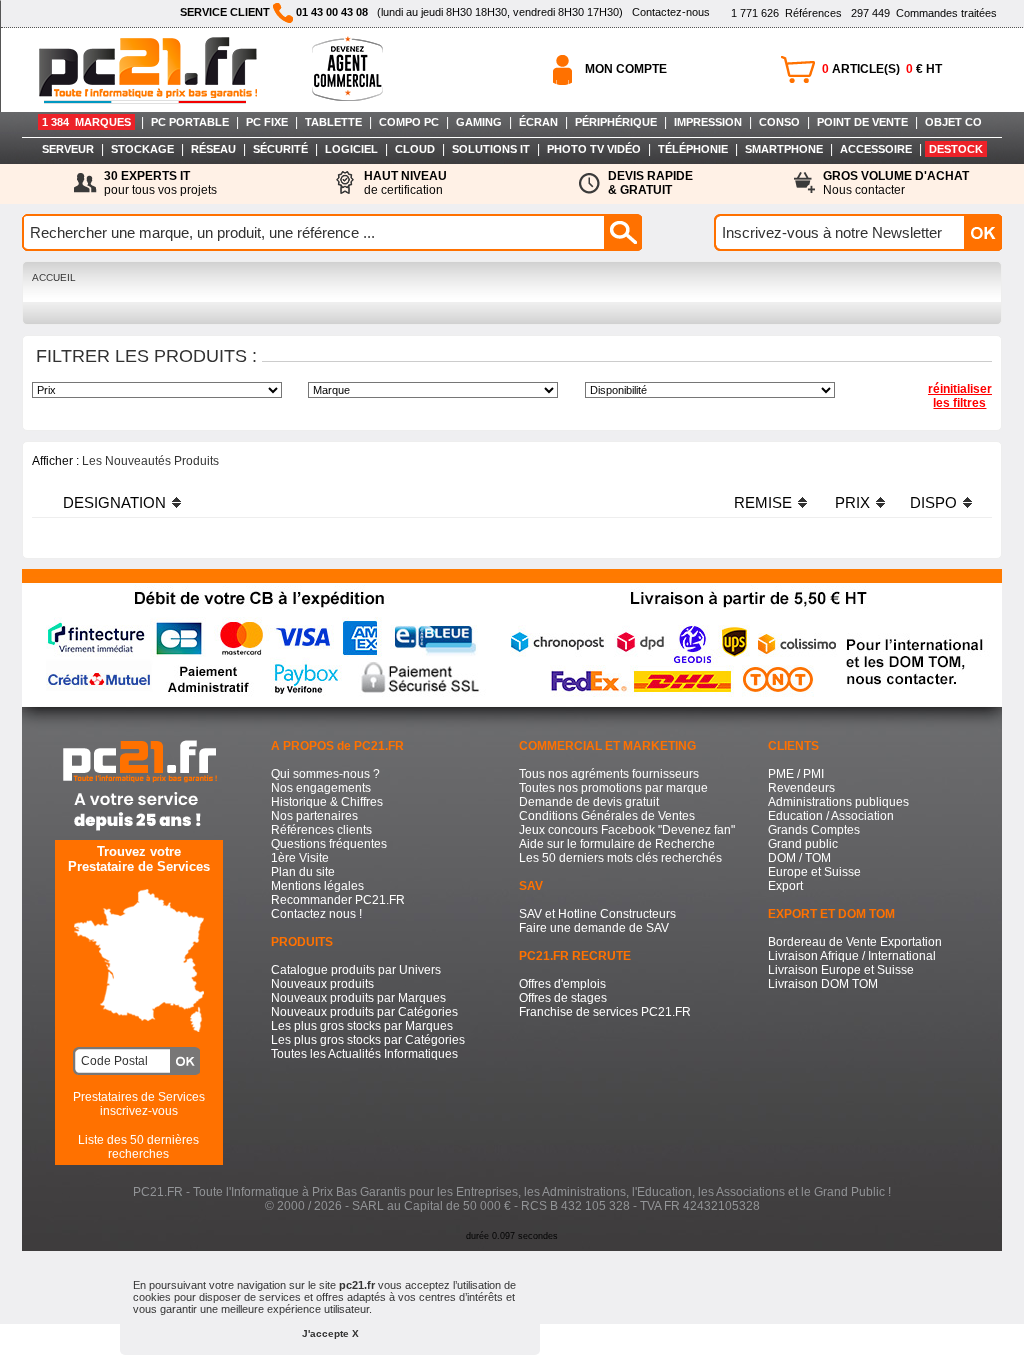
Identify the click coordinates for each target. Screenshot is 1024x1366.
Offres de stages (563, 998)
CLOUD (415, 149)
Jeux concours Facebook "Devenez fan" (627, 830)
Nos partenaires (314, 816)
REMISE (763, 502)
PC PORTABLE (190, 122)
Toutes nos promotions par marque (613, 788)
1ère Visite (300, 858)
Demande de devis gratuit (589, 802)
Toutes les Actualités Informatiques (364, 1054)
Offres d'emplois (562, 984)
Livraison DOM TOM (823, 984)
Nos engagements (321, 788)
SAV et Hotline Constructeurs (597, 914)
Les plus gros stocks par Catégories (368, 1040)
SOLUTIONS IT (491, 149)
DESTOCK (956, 149)
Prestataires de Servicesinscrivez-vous (139, 1104)
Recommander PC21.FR (338, 900)
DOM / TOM (799, 858)
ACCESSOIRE (876, 149)
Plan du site (303, 872)
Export (785, 886)
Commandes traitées (924, 13)
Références (786, 13)
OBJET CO (953, 122)
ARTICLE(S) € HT (882, 69)
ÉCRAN (538, 122)
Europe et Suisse (814, 872)
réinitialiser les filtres (960, 396)
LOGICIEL (351, 149)
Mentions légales (317, 886)
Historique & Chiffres (327, 802)
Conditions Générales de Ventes (607, 816)
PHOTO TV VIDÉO (594, 149)
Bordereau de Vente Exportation (855, 942)
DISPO (933, 502)
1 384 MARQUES (86, 122)
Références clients (321, 830)
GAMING (479, 122)
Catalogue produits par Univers (356, 970)
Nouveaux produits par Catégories (364, 1012)
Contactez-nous (671, 12)
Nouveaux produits (322, 984)
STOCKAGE (142, 149)
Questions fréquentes (329, 844)
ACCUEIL (54, 277)
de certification (405, 183)
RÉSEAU (213, 149)
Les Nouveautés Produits (150, 461)
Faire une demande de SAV (594, 928)
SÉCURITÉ (280, 149)
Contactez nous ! (316, 914)
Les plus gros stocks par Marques (362, 1026)
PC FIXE (267, 122)
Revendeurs (801, 788)
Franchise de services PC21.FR (605, 1012)
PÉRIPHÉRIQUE (616, 122)
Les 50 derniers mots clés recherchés (620, 858)
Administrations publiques (838, 802)
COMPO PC (409, 122)
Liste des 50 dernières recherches (138, 1147)
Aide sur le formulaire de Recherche (617, 844)
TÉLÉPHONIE (693, 149)
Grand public (803, 844)
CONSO (779, 122)
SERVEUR (68, 149)
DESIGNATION (114, 502)
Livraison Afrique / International (852, 956)
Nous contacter (896, 183)
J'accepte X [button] (330, 1333)
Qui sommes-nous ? (325, 774)
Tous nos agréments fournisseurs (609, 774)
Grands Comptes (814, 830)
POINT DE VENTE (862, 122)
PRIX (852, 502)
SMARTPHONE (784, 149)
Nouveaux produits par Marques (358, 998)
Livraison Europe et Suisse (841, 970)
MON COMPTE (626, 69)
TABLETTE (333, 122)
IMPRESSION (708, 122)
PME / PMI (796, 774)
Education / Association (831, 816)
